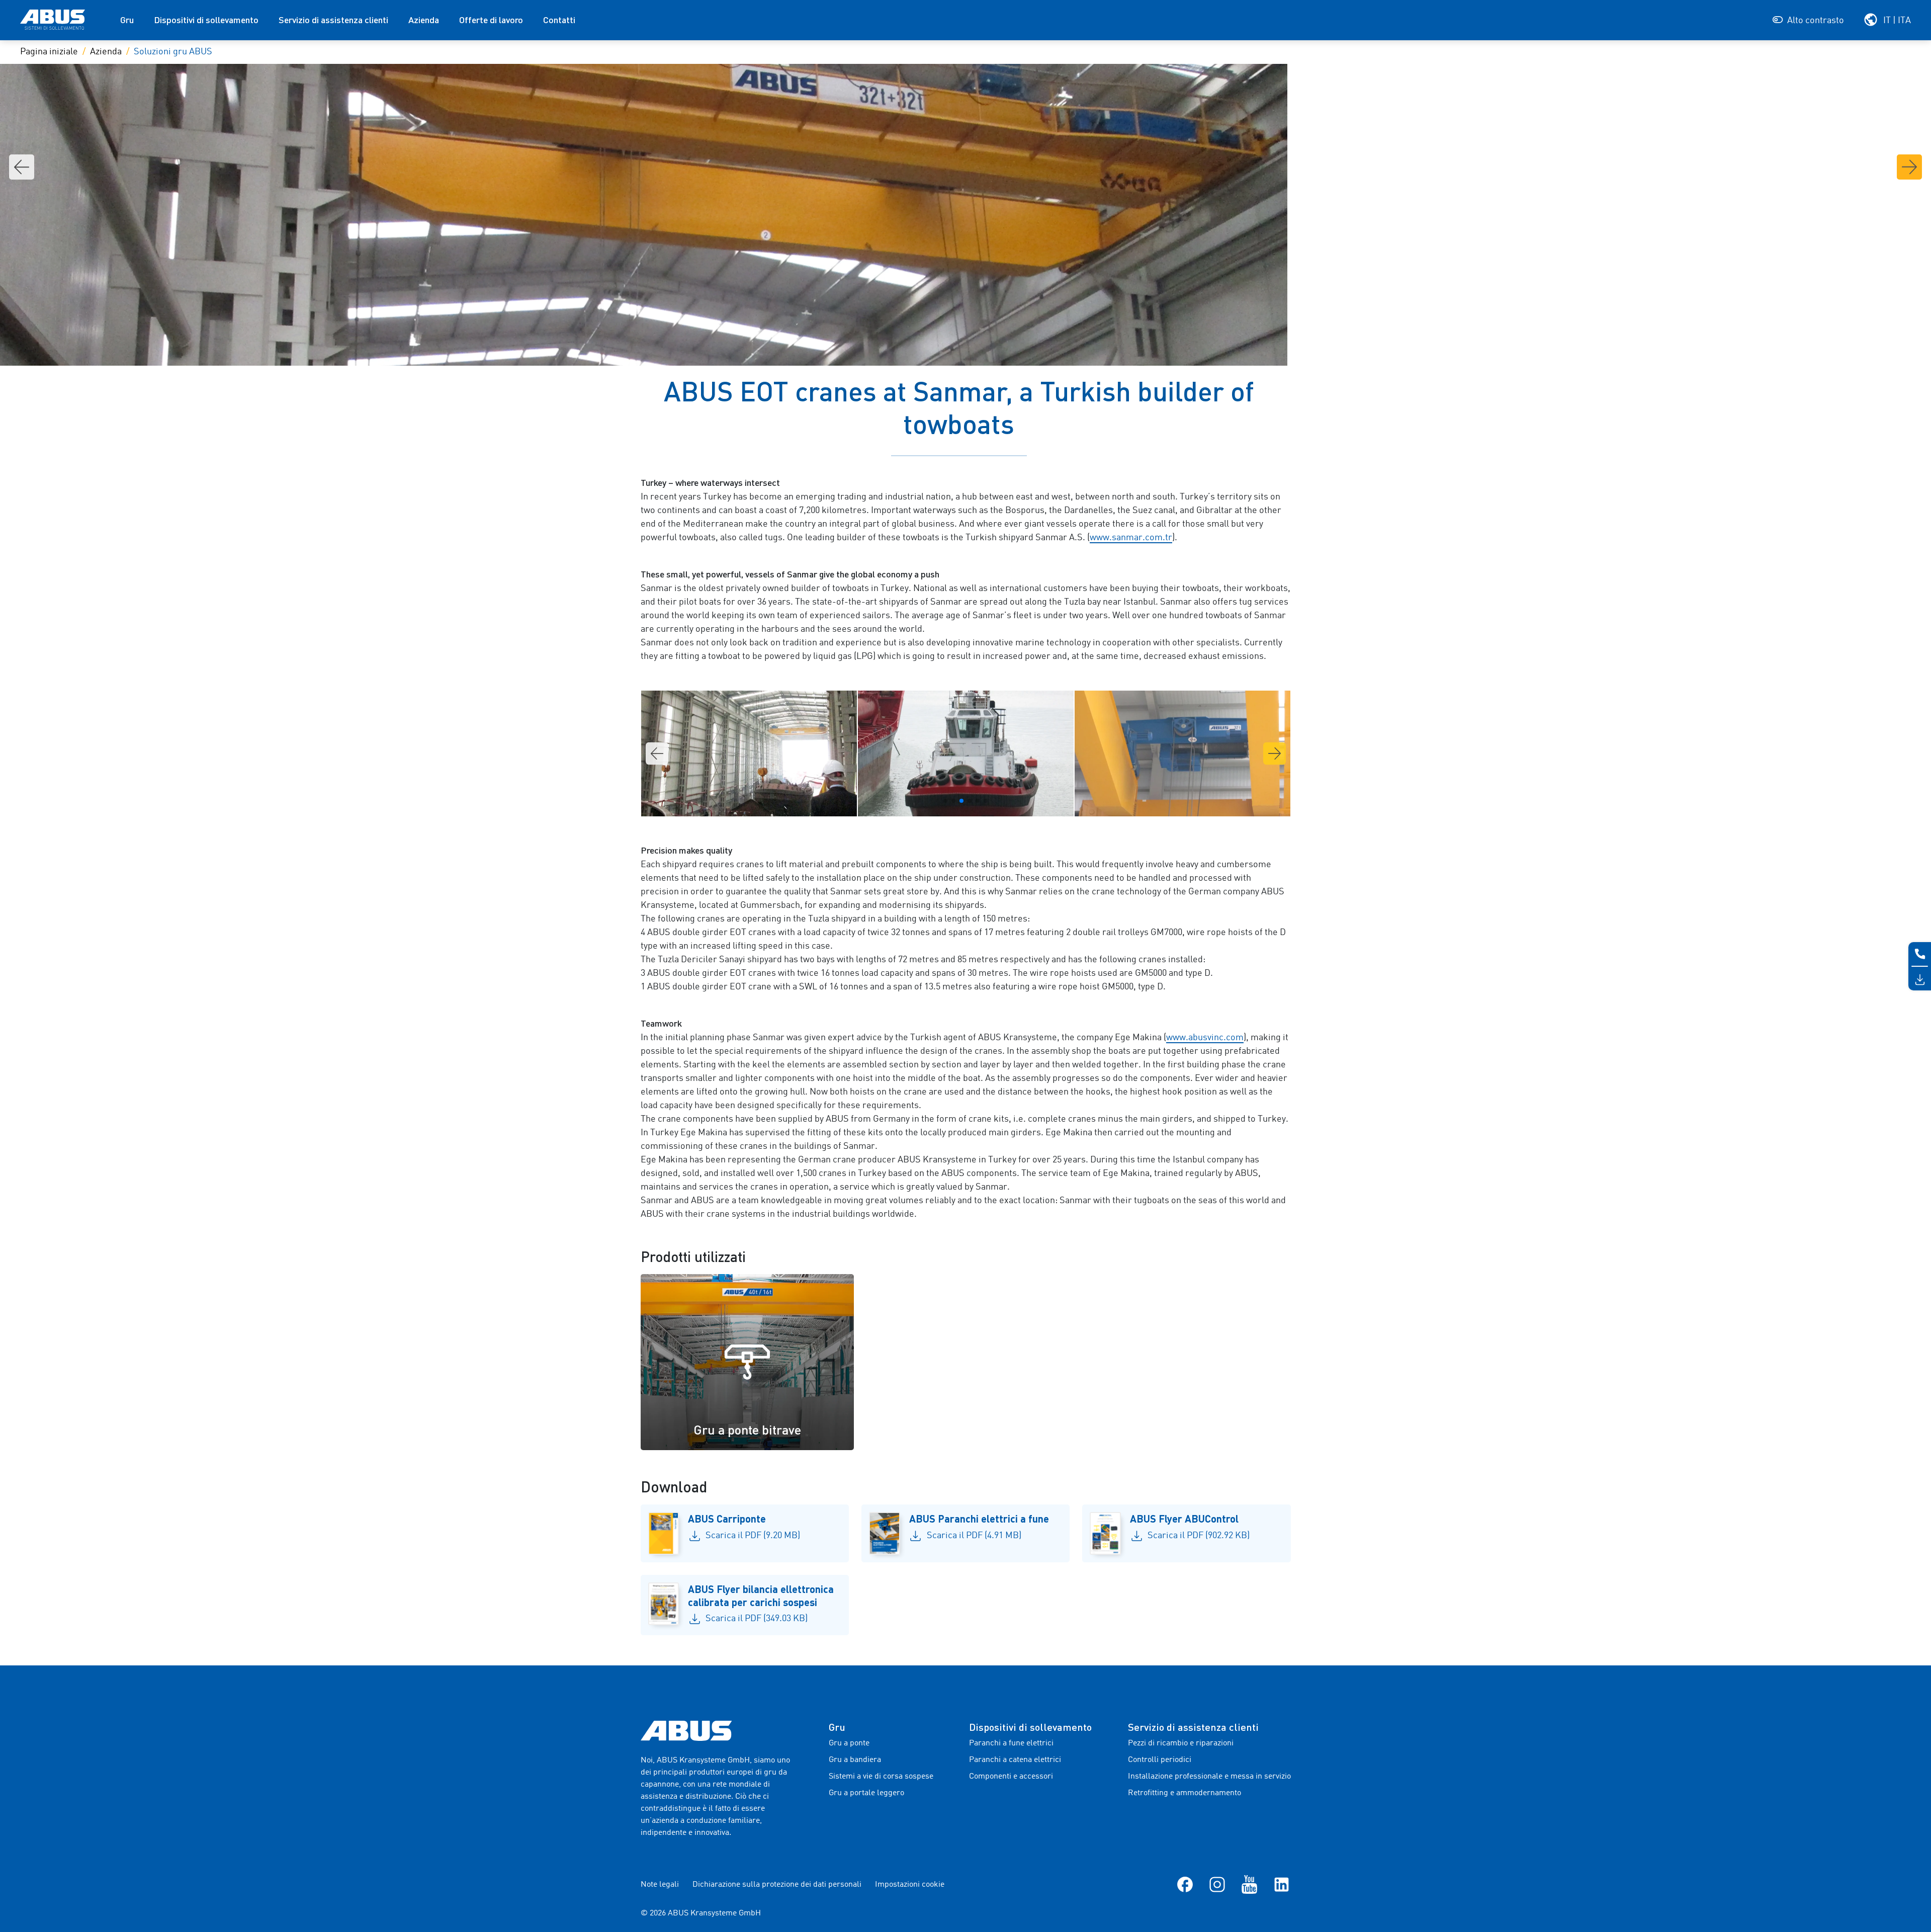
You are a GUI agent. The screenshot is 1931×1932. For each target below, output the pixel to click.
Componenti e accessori (1011, 1777)
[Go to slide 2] (953, 801)
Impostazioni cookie (910, 1885)
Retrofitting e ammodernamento (1184, 1793)
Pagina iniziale (49, 52)
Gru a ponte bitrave (747, 1430)
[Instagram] (1217, 1885)
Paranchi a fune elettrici (1011, 1743)
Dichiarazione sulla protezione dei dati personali (777, 1885)
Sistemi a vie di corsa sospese (881, 1777)
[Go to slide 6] (986, 801)
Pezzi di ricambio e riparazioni (1181, 1743)
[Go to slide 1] (945, 801)
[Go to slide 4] (970, 801)
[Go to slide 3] (961, 801)
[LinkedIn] (1282, 1885)
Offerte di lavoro (491, 20)
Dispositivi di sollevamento (206, 20)
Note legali (660, 1885)
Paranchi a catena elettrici (1015, 1760)
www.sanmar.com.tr (1131, 538)
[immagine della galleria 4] (749, 753)
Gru (127, 20)
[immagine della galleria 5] (966, 753)
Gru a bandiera (855, 1760)
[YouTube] (1249, 1885)
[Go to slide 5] (978, 801)
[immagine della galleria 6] (1182, 753)
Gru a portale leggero (866, 1793)
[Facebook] (1185, 1885)
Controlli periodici (1160, 1760)
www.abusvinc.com (1205, 1038)
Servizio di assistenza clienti (333, 20)
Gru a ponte (849, 1743)
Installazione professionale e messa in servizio (1209, 1777)
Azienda (424, 20)
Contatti (559, 20)
